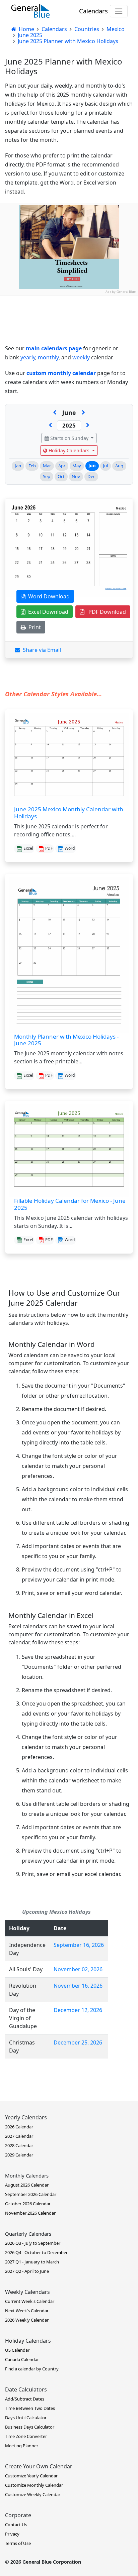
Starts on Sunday (69, 438)
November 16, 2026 (78, 1986)
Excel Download (47, 612)
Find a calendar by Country (32, 2369)
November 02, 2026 (78, 1969)
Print (33, 627)
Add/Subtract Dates (25, 2399)
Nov (76, 476)
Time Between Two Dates (30, 2408)
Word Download (48, 596)
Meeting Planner (22, 2446)
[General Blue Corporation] (30, 11)
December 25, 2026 (78, 2042)
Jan (18, 466)
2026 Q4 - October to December (36, 2252)
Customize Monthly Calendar (34, 2485)
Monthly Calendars (27, 2176)
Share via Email (41, 650)
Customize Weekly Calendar (33, 2494)
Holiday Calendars (69, 450)
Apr (62, 466)
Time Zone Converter (26, 2436)
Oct (61, 476)
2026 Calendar (19, 2127)
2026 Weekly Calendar (27, 2320)
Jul (105, 466)
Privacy (12, 2534)
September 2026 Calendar (31, 2194)
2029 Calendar (19, 2155)
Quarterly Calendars (28, 2234)
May (77, 466)
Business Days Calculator (30, 2427)
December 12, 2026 (78, 2010)
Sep (47, 476)
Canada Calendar (22, 2359)
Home (26, 29)
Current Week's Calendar (30, 2301)
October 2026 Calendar (28, 2204)
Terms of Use (18, 2543)
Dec (91, 476)
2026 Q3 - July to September (33, 2243)
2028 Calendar (19, 2145)
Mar (47, 466)
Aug (119, 466)
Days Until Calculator (26, 2418)
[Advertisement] (69, 364)
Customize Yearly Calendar (31, 2476)
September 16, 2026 (79, 1945)
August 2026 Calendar (27, 2185)
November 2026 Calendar (30, 2213)
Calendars (93, 11)
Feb (32, 466)
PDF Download (105, 612)
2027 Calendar (19, 2136)
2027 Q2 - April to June (27, 2271)
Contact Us (16, 2525)
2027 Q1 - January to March (32, 2262)
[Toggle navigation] (119, 11)
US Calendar (17, 2350)
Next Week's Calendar (27, 2311)
